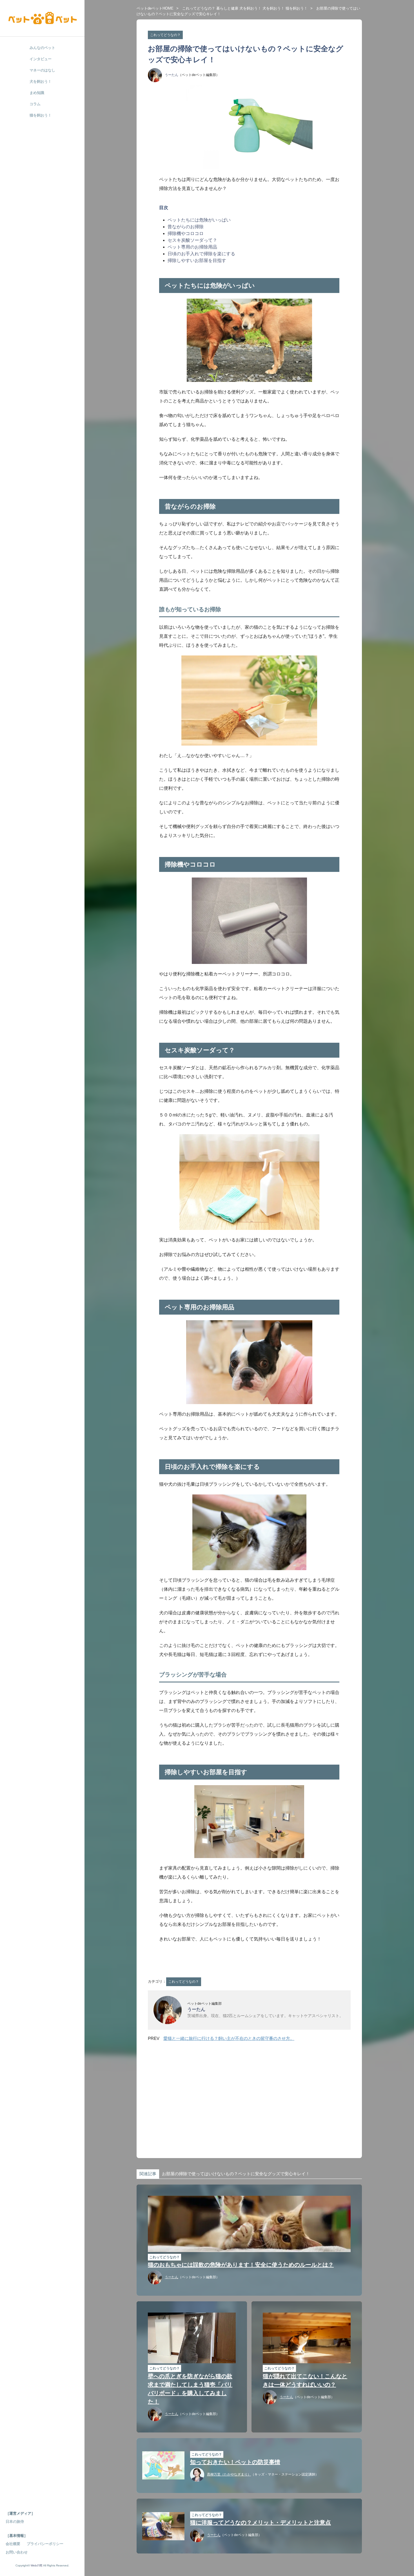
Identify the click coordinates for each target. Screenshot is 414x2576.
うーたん (172, 75)
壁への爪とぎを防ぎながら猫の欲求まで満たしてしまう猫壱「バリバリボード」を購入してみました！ (190, 2389)
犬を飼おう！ (250, 8)
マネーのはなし (42, 70)
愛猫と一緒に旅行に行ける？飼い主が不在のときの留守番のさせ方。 (229, 2038)
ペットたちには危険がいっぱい (199, 220)
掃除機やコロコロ (186, 233)
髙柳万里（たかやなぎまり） (229, 2474)
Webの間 (36, 2565)
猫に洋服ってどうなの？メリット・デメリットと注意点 (261, 2523)
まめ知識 (37, 93)
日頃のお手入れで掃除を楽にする (201, 254)
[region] (249, 2095)
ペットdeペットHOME (155, 8)
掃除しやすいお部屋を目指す (197, 260)
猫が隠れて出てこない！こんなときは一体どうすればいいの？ (305, 2380)
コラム (35, 104)
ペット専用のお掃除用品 (192, 247)
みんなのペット (42, 48)
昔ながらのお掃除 (186, 227)
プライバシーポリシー (45, 2544)
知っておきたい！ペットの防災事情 (235, 2462)
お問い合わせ (17, 2552)
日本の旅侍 (15, 2522)
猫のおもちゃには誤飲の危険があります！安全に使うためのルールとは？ (241, 2265)
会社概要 (13, 2544)
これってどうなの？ (199, 8)
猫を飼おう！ (297, 8)
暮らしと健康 (227, 8)
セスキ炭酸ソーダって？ (192, 240)
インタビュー (41, 59)
